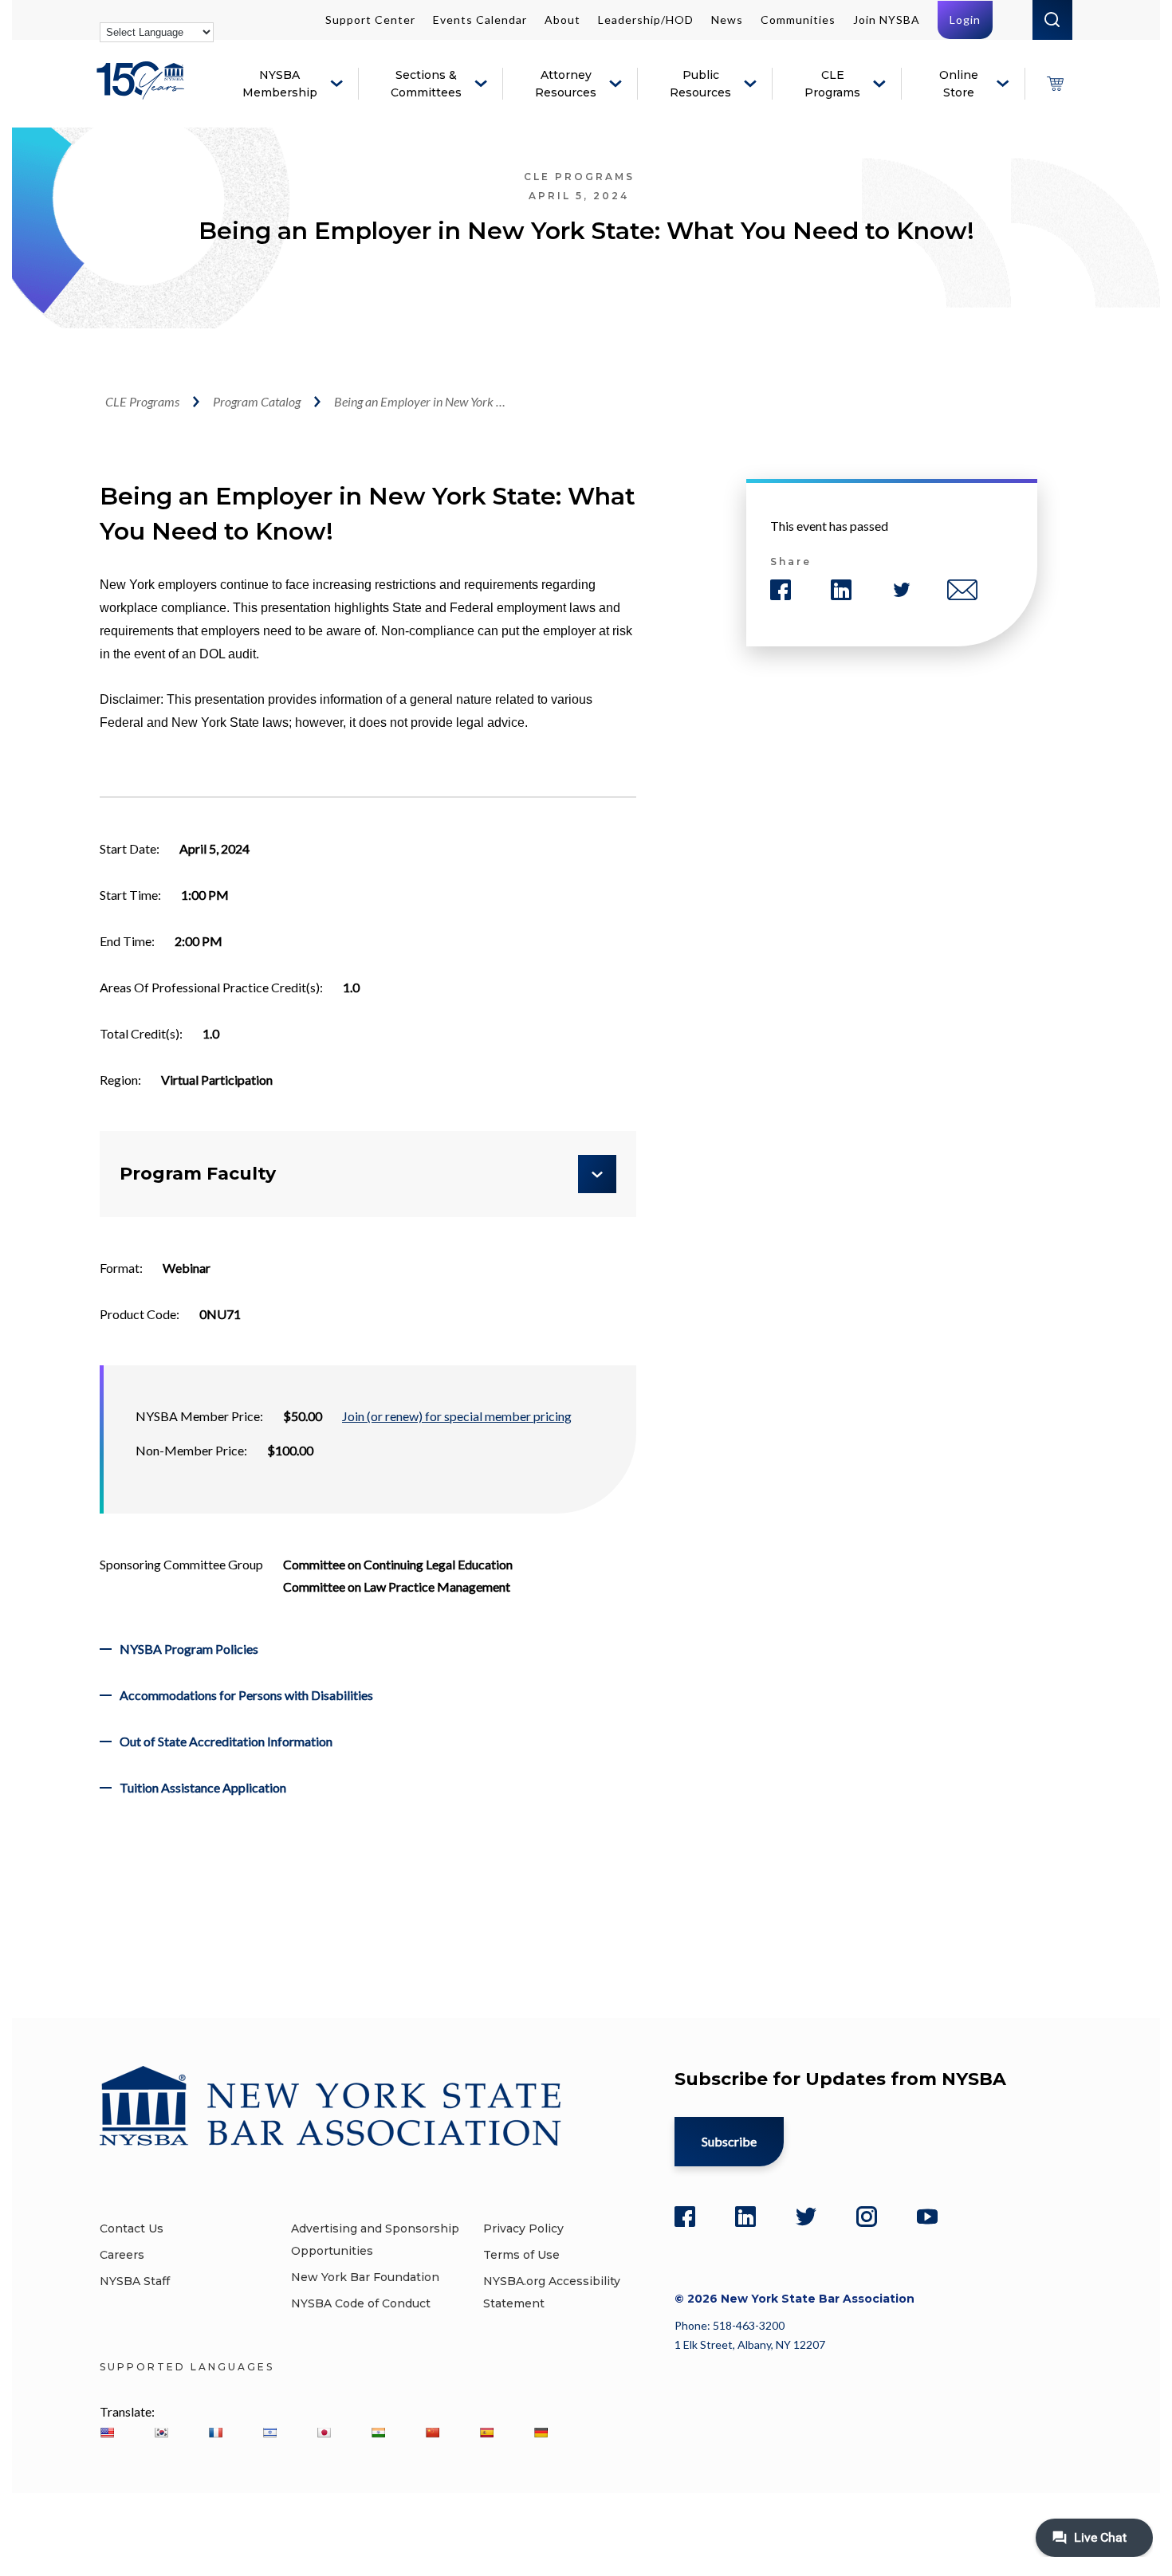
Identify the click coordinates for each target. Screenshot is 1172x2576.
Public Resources (700, 84)
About (562, 20)
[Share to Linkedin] (841, 590)
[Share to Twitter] (902, 590)
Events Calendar (480, 20)
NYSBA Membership (280, 84)
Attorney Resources (566, 84)
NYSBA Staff (135, 2281)
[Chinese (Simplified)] (432, 2433)
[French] (215, 2433)
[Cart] (1055, 84)
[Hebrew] (269, 2433)
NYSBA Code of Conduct (361, 2303)
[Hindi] (378, 2433)
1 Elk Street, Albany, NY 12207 (750, 2344)
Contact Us (132, 2228)
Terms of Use (521, 2255)
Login (965, 20)
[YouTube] (927, 2217)
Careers (122, 2255)
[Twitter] (806, 2217)
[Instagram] (867, 2217)
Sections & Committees (426, 84)
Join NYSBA (887, 20)
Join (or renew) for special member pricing (457, 1416)
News (727, 20)
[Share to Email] (962, 590)
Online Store (959, 84)
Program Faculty (198, 1174)
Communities (798, 20)
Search (1052, 20)
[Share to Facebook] (781, 590)
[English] (107, 2433)
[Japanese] (324, 2433)
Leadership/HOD (646, 20)
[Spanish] (486, 2433)
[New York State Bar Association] (143, 92)
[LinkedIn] (745, 2217)
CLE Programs (832, 84)
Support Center (370, 20)
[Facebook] (685, 2217)
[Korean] (161, 2433)
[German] (541, 2433)
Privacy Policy (523, 2228)
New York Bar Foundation (365, 2277)
